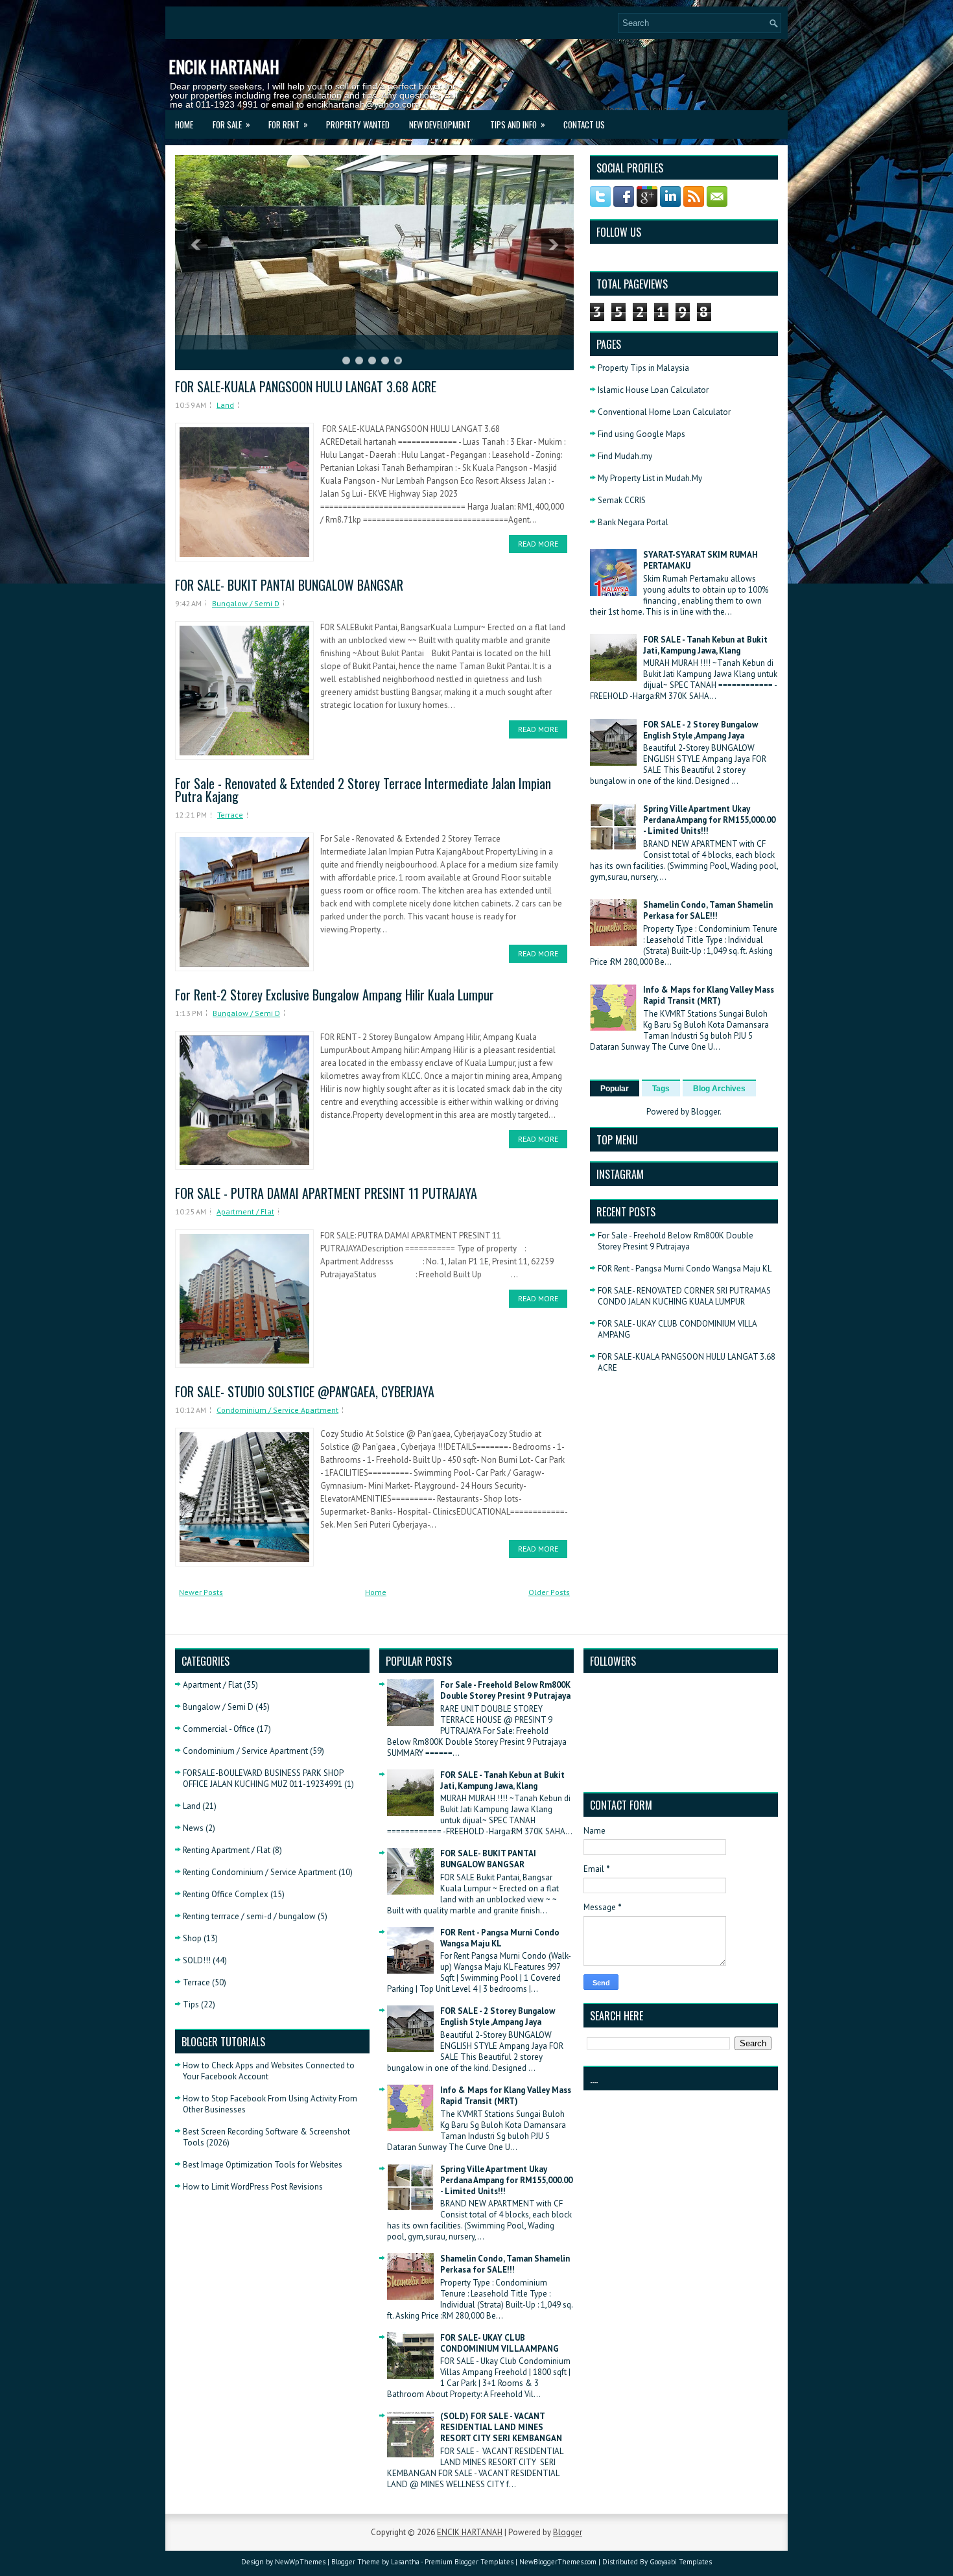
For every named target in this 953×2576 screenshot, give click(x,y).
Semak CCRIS (622, 500)
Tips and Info (518, 124)
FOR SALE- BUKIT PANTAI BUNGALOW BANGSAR (289, 585)
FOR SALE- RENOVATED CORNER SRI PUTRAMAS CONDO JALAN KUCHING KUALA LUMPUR (684, 1296)
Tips (191, 2004)
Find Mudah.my (625, 456)
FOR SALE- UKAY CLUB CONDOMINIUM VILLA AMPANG (500, 2343)
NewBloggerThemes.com (558, 2562)
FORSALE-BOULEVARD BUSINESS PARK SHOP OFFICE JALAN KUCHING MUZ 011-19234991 (263, 1778)
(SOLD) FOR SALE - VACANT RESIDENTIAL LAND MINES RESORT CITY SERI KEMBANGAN (501, 2427)
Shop (192, 1938)
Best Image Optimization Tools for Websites (263, 2165)
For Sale (231, 124)
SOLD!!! (197, 1960)
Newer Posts (201, 1592)
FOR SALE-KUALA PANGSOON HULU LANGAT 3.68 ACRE (306, 386)
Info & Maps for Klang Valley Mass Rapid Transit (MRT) (709, 995)
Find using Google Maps (641, 434)
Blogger (705, 1112)
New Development (440, 124)
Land (225, 405)
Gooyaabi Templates (681, 2562)
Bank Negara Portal (633, 522)
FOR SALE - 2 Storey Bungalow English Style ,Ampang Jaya (700, 730)
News (193, 1828)
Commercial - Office (219, 1729)
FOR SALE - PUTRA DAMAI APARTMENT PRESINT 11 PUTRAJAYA (326, 1193)
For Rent (288, 124)
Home (184, 124)
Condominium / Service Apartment (277, 1410)
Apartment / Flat (245, 1211)
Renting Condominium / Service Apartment (260, 1872)
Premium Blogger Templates (469, 2562)
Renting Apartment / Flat (227, 1850)
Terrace (230, 815)
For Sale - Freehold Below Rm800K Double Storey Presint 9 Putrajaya (676, 1241)
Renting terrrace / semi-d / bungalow (249, 1916)
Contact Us (584, 124)
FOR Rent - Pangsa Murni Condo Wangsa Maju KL (685, 1269)
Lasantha (405, 2562)
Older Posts (549, 1592)
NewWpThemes (300, 2562)
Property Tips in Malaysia (643, 368)
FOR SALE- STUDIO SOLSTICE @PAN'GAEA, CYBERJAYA (305, 1391)
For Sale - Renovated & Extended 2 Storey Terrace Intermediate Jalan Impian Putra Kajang (363, 790)
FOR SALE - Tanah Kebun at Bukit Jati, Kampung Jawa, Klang (705, 645)
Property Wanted (358, 124)
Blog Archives (719, 1089)
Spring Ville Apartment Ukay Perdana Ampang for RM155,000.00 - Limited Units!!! (709, 820)
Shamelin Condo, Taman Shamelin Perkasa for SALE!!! (708, 910)
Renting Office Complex (226, 1894)
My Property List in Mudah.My (650, 478)
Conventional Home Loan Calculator (664, 412)
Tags (661, 1089)
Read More (538, 544)
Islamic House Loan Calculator (653, 390)
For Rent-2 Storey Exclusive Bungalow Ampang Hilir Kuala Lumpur (335, 995)
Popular (615, 1089)
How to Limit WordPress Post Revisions (253, 2187)
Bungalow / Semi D (246, 603)
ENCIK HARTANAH (224, 66)
